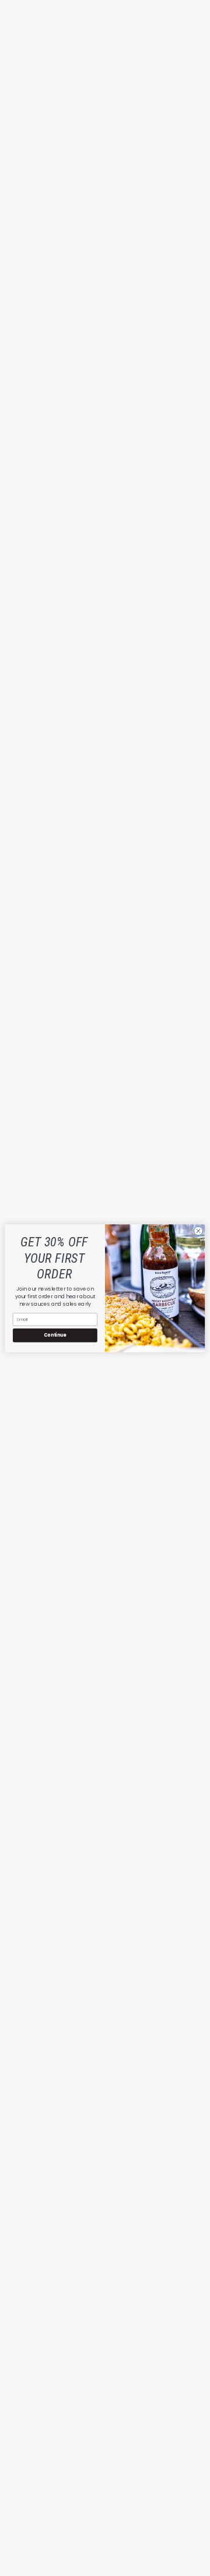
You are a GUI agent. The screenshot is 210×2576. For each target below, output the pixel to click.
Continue (55, 1335)
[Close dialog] (198, 1230)
